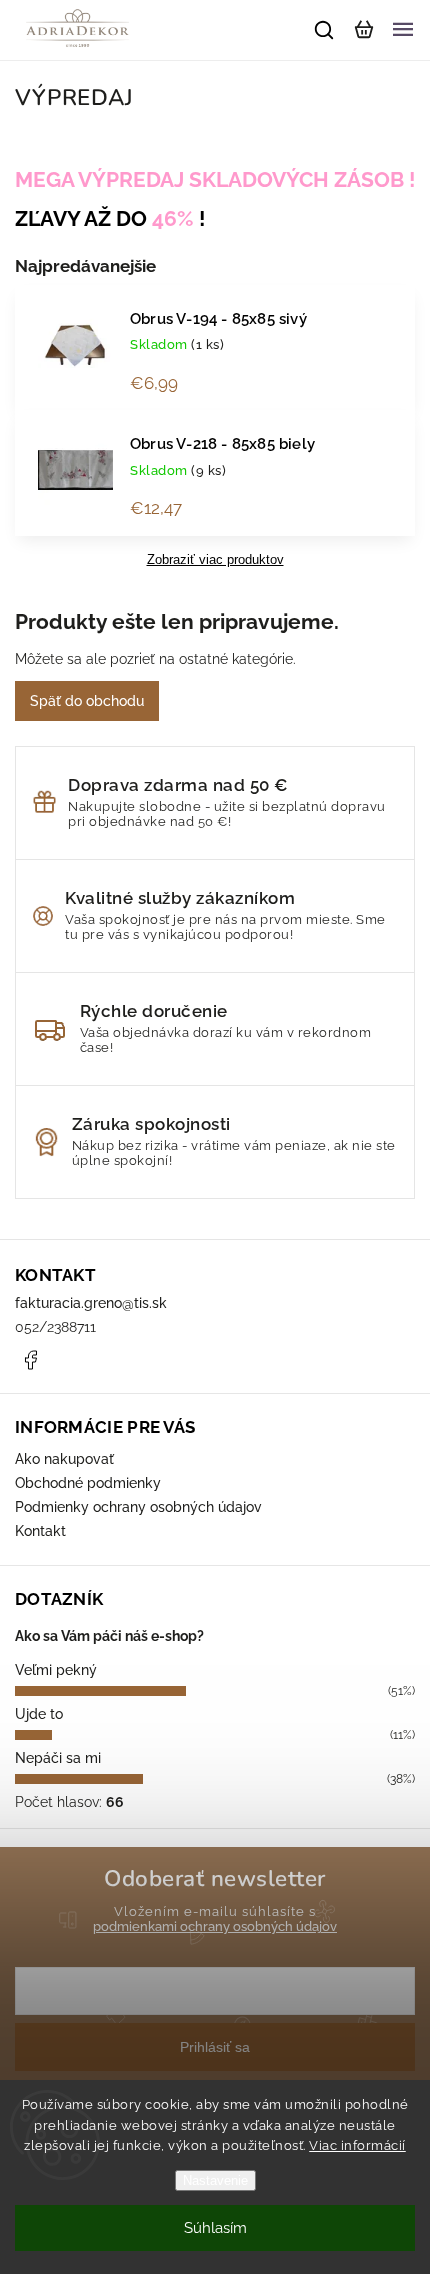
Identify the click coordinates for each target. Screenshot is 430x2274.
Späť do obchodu (87, 701)
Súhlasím (215, 2228)
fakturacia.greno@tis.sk (91, 1303)
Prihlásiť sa (215, 2047)
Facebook (30, 1360)
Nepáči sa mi (58, 1758)
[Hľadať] (325, 30)
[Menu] (403, 30)
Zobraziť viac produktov (215, 560)
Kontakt (40, 1531)
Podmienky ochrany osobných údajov (138, 1507)
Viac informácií (357, 2145)
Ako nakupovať (64, 1459)
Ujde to (39, 1714)
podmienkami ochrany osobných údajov (215, 1926)
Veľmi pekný (56, 1670)
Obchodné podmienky (88, 1483)
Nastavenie (215, 2180)
